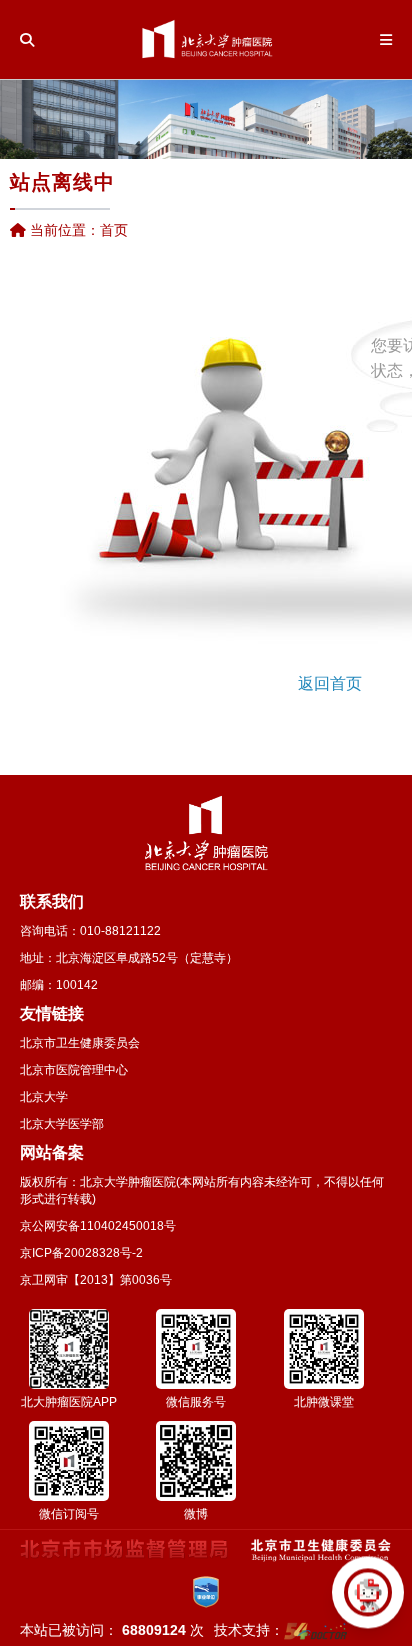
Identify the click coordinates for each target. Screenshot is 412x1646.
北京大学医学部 (62, 1124)
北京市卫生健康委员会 (80, 1043)
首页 (114, 230)
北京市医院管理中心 (74, 1070)
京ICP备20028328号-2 (81, 1253)
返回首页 (330, 683)
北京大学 (44, 1097)
